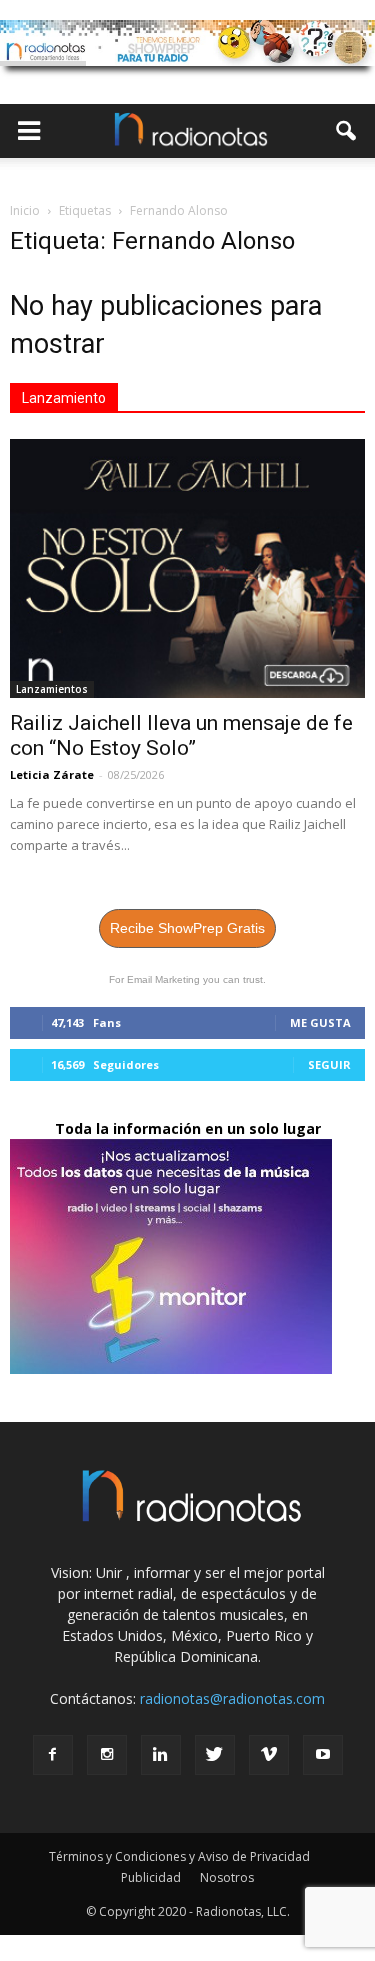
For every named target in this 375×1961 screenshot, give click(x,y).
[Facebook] (53, 1755)
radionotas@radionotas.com (232, 1698)
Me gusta (320, 1022)
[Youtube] (323, 1755)
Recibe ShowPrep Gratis (187, 928)
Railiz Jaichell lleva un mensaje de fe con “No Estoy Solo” (181, 735)
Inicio (25, 210)
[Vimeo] (269, 1755)
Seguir (329, 1064)
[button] (347, 131)
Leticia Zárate (52, 774)
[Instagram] (107, 1755)
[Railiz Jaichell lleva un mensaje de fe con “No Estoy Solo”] (187, 568)
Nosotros (227, 1877)
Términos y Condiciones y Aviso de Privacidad (179, 1856)
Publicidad (151, 1877)
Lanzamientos (52, 689)
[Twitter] (215, 1755)
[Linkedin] (161, 1755)
